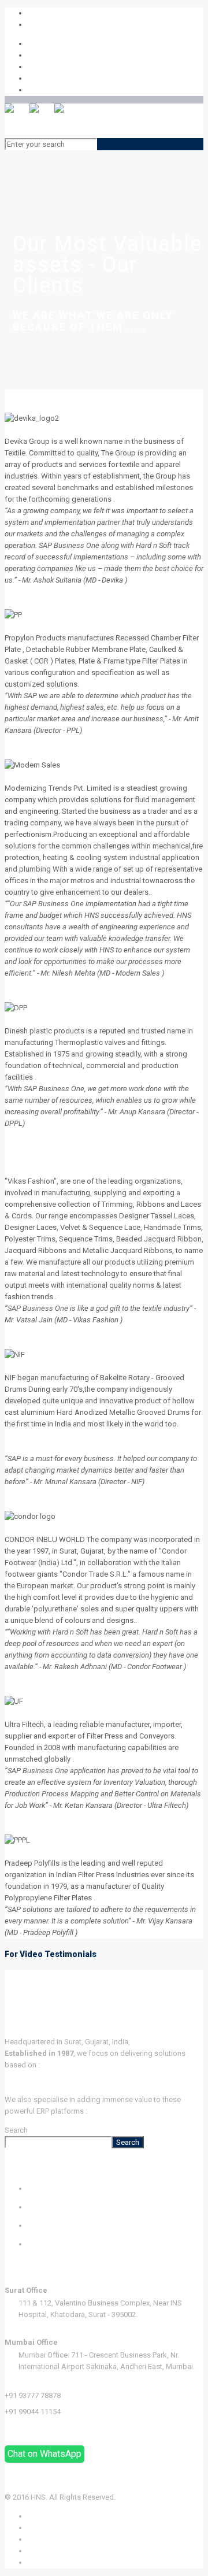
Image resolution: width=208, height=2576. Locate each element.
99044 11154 (49, 13)
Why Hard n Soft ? (58, 2207)
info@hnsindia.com (60, 25)
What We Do (49, 2188)
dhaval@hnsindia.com (42, 2428)
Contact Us (46, 2244)
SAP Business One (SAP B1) (51, 2088)
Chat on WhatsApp (44, 2454)
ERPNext (18, 2076)
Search (16, 2130)
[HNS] (42, 121)
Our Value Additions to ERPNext (141, 2111)
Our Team (43, 2225)
